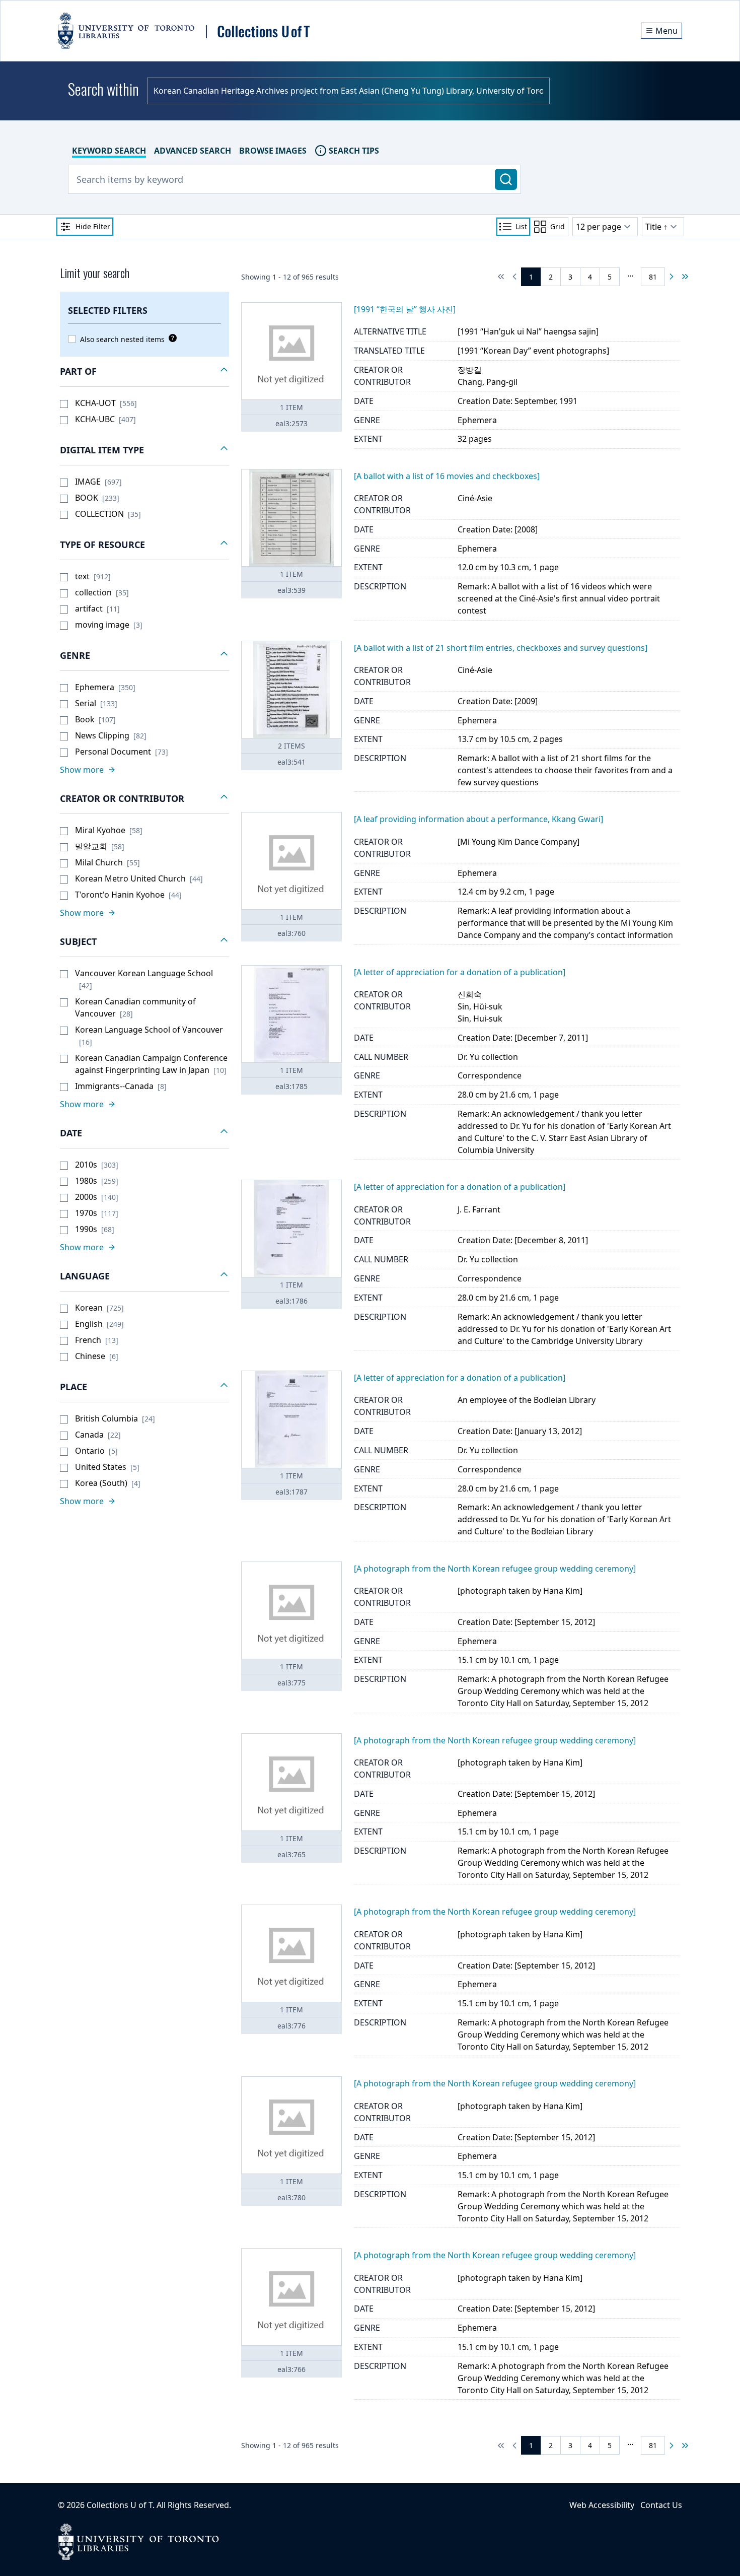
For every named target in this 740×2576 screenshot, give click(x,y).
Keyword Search (109, 151)
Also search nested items (122, 339)
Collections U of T (120, 2505)
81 (653, 277)
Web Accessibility (602, 2505)
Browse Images (273, 151)
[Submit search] (506, 179)
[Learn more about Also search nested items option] (171, 338)
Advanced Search (193, 151)
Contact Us (661, 2505)
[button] (144, 372)
